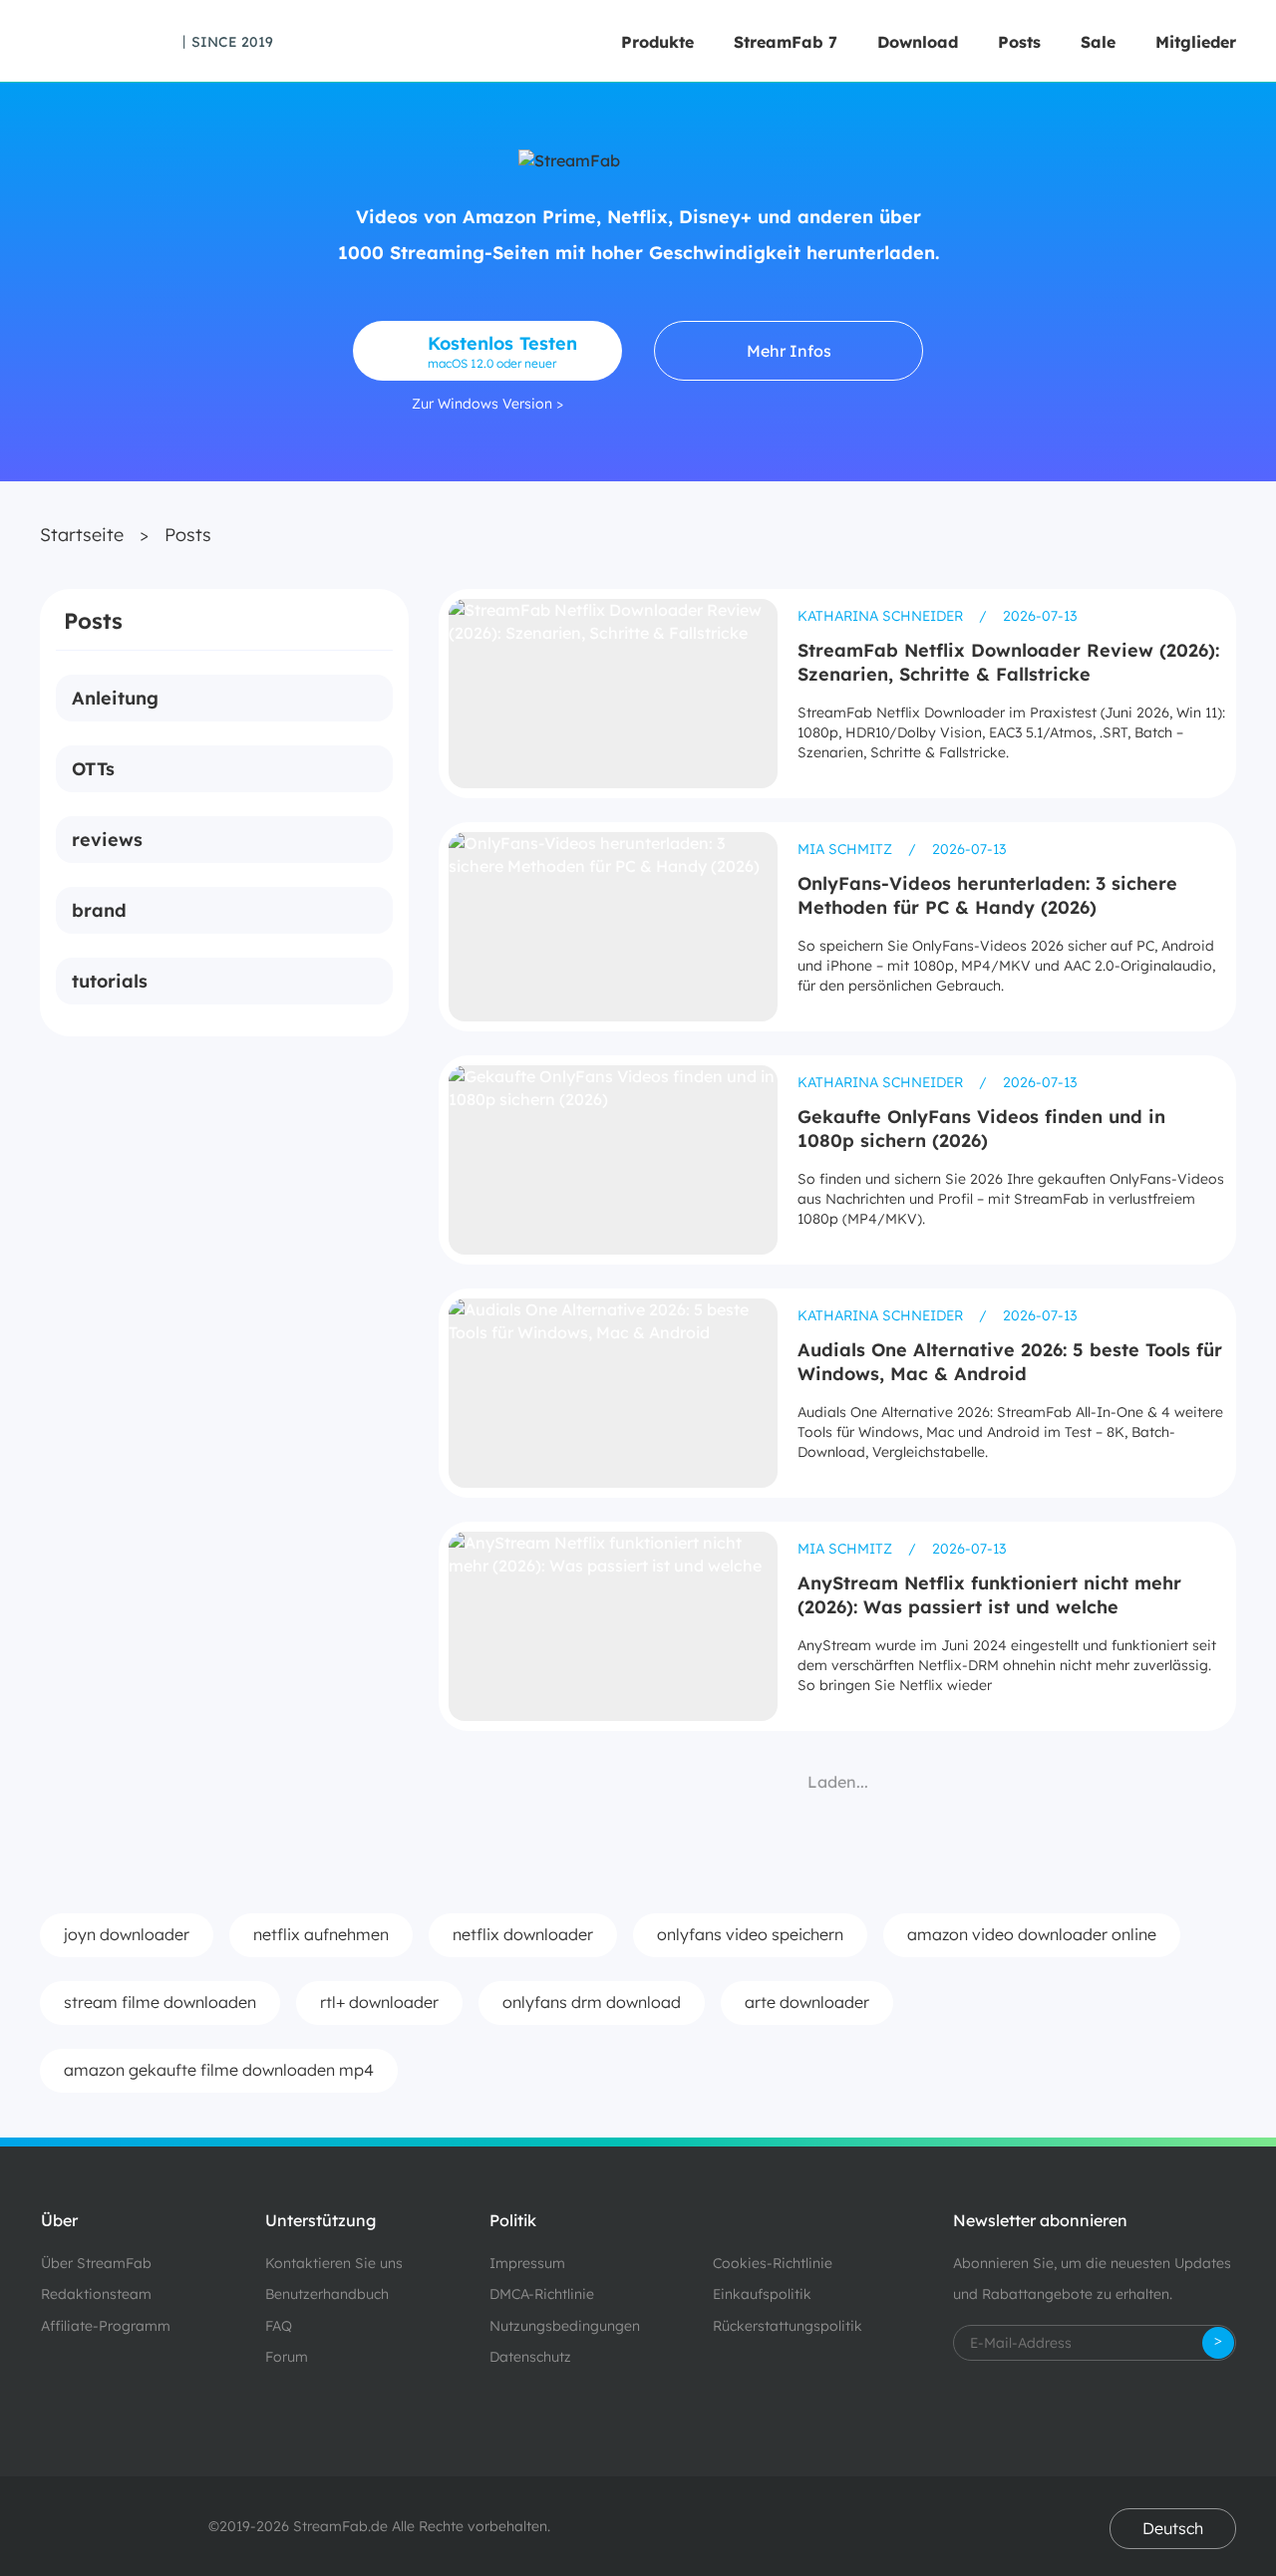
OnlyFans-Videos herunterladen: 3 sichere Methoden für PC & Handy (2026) (987, 895)
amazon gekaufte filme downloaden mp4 (219, 2070)
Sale (1098, 42)
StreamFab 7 (786, 42)
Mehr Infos (789, 351)
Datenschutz (530, 2357)
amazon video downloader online (1032, 1934)
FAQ (279, 2326)
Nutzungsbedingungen (565, 2326)
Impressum (527, 2263)
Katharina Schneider (882, 616)
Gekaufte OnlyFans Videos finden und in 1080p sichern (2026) (981, 1129)
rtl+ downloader (379, 2002)
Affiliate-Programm (106, 2326)
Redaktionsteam (96, 2294)
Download (918, 42)
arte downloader (807, 2002)
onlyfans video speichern (750, 1934)
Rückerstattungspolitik (788, 2326)
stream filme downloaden (160, 2002)
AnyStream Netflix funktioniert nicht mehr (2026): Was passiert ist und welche (989, 1595)
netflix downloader (523, 1934)
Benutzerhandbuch (327, 2294)
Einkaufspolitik (762, 2294)
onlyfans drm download (592, 2002)
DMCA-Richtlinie (542, 2294)
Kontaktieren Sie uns (334, 2263)
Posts (1019, 42)
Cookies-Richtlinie (773, 2263)
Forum (287, 2357)
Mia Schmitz (847, 849)
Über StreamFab (96, 2263)
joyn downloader (127, 1934)
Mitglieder (1196, 42)
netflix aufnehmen (321, 1934)
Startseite (82, 535)
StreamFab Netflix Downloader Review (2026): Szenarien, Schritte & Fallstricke (1008, 662)
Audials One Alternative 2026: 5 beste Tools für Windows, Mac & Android (1010, 1362)
